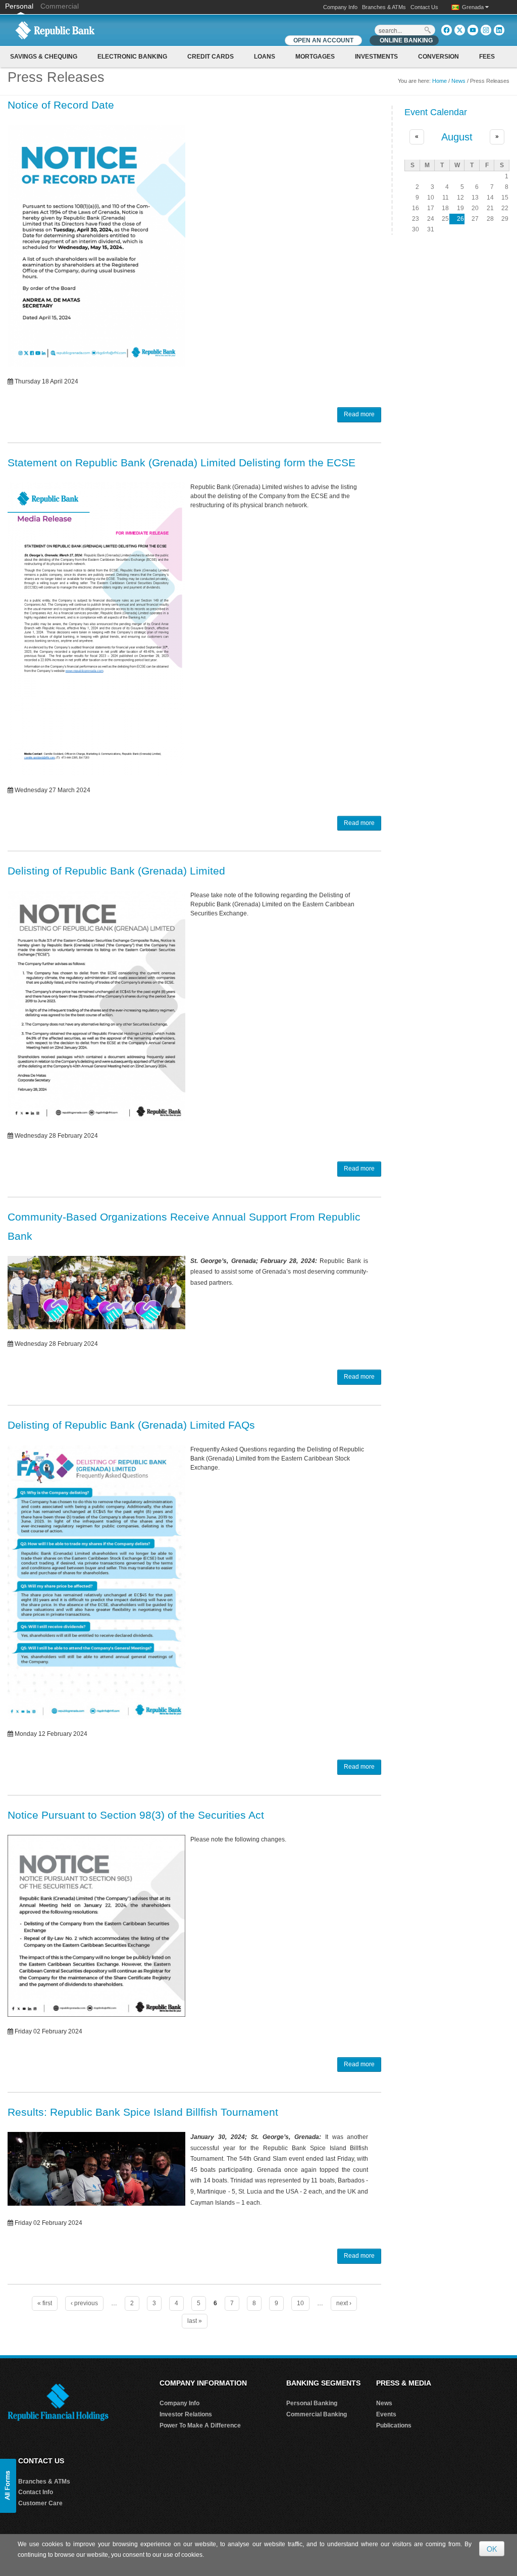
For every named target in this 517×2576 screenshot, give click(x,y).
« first (45, 2303)
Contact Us (424, 7)
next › (344, 2303)
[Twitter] (460, 30)
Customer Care (40, 2503)
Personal (20, 6)
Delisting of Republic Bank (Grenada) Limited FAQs (131, 1425)
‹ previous (84, 2303)
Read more (359, 414)
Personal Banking (312, 2403)
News (458, 81)
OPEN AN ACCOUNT (323, 40)
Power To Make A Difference (200, 2425)
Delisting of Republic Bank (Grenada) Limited (116, 871)
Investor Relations (186, 2414)
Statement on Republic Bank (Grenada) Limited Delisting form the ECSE (182, 463)
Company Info (340, 7)
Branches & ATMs (384, 7)
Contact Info (36, 2492)
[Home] (55, 30)
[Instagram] (486, 30)
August (457, 137)
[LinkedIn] (499, 30)
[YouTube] (473, 30)
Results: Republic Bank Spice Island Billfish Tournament (143, 2112)
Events (386, 2414)
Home (440, 81)
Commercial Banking (317, 2414)
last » (195, 2321)
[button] (8, 2486)
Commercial (60, 6)
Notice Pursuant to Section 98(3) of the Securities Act (136, 1815)
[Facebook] (447, 30)
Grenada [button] (474, 7)
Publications (394, 2425)
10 (300, 2303)
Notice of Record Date (61, 105)
